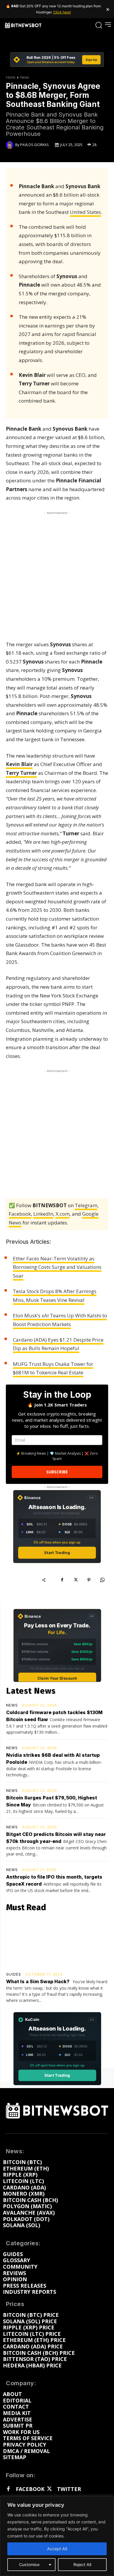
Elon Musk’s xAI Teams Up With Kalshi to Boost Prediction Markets (60, 1320)
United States (85, 212)
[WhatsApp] (102, 1580)
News (25, 77)
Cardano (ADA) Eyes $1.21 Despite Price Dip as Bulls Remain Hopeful (58, 1344)
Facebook (20, 1214)
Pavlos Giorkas (34, 145)
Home (11, 77)
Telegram (86, 1205)
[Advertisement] (57, 573)
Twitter (69, 2489)
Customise (29, 2564)
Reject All (82, 2564)
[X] (75, 1580)
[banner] (57, 60)
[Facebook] (62, 1580)
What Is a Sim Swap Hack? (38, 1981)
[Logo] (23, 25)
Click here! (62, 12)
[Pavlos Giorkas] (11, 145)
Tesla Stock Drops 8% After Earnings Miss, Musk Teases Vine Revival (55, 1296)
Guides (14, 1974)
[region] (57, 2536)
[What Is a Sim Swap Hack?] (57, 1943)
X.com (63, 1214)
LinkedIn (43, 1214)
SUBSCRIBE (57, 1472)
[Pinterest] (89, 1580)
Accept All (57, 2549)
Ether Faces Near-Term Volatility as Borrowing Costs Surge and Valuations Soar (57, 1267)
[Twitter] (49, 2489)
